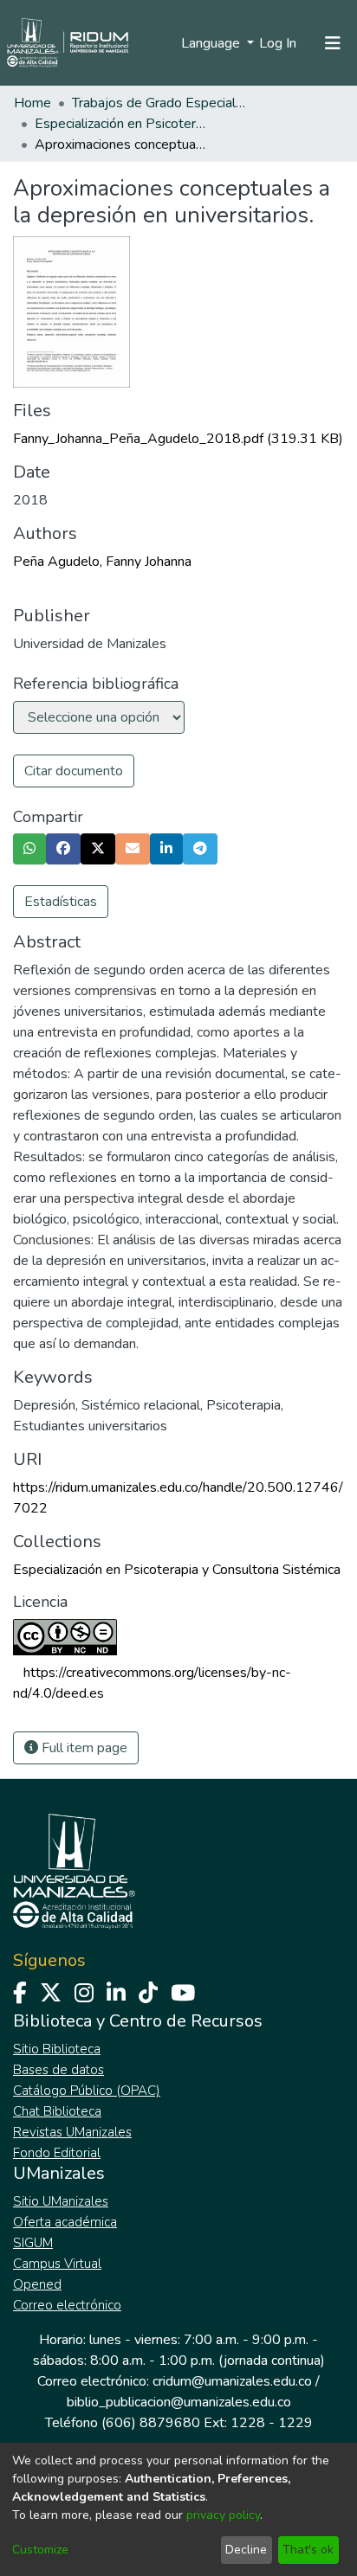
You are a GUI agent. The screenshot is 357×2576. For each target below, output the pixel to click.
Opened (37, 2284)
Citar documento (74, 771)
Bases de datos (58, 2070)
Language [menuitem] (212, 43)
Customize (40, 2550)
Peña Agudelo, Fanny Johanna (102, 562)
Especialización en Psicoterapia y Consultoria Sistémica (121, 124)
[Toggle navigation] (333, 43)
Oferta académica (65, 2222)
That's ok (308, 2550)
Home (32, 103)
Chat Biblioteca (57, 2111)
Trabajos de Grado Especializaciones (159, 103)
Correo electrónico (67, 2305)
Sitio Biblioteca (57, 2049)
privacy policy (223, 2515)
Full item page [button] (83, 1748)
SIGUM (33, 2243)
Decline (246, 2550)
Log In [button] (279, 43)
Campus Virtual (57, 2264)
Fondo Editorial (57, 2153)
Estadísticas (61, 902)
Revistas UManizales (72, 2132)
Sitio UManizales (61, 2201)
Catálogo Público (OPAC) (87, 2091)
